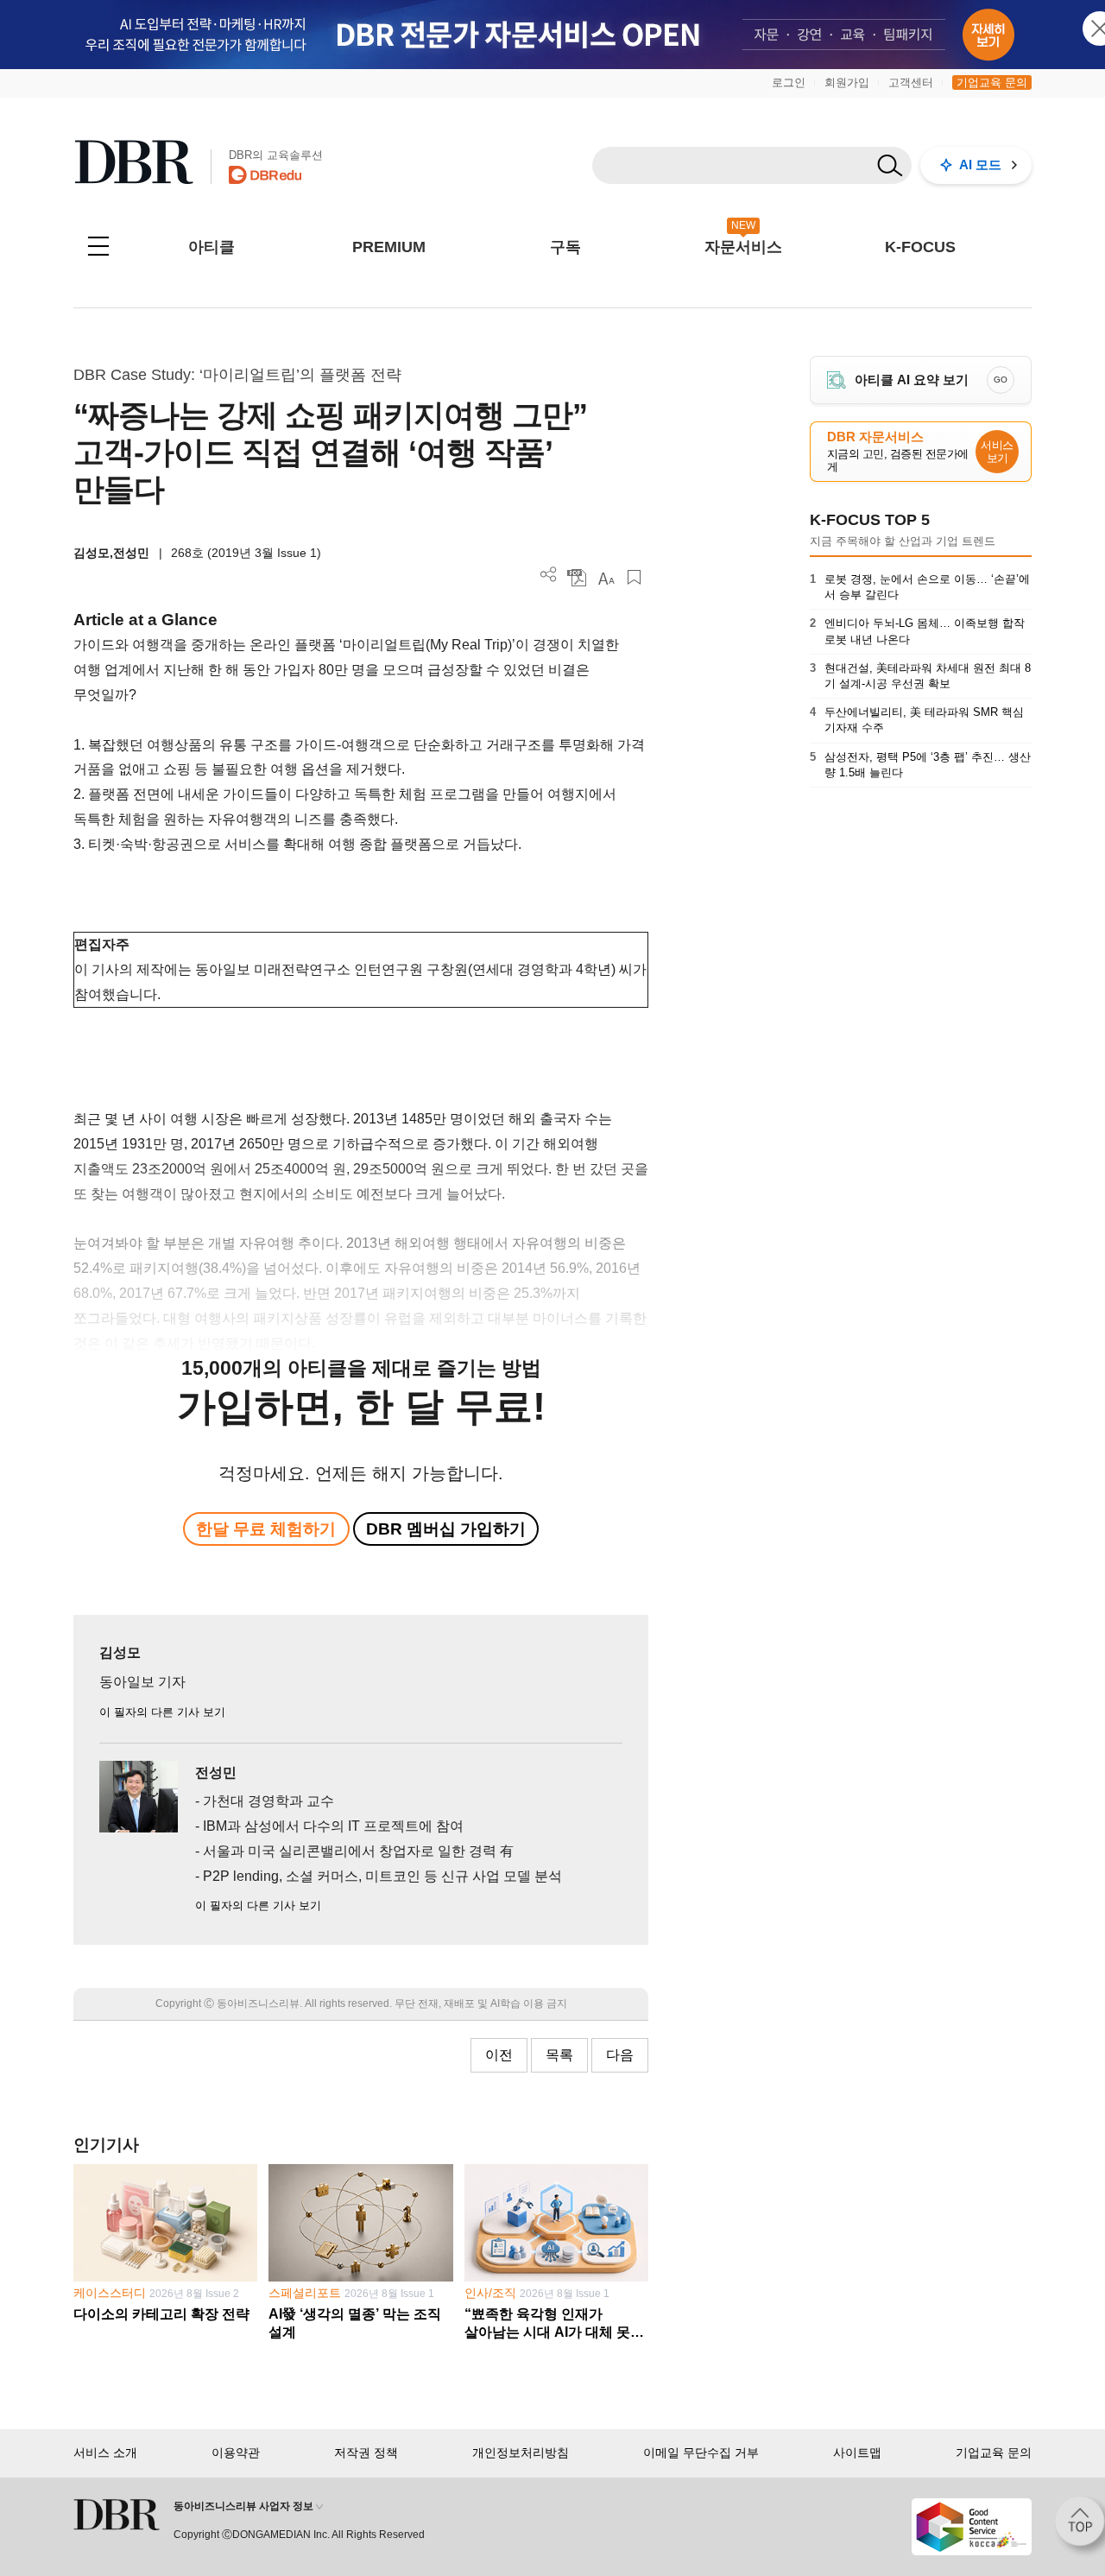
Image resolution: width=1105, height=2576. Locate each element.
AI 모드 (980, 165)
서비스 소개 (105, 2453)
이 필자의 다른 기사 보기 (162, 1712)
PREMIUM (389, 247)
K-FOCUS (920, 247)
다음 (620, 2055)
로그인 (789, 82)
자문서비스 (743, 247)
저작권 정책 (366, 2453)
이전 (499, 2055)
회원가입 (847, 82)
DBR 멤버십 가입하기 (446, 1529)
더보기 (549, 575)
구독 (565, 247)
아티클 (212, 247)
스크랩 (634, 577)
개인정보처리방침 (521, 2453)
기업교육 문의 (992, 82)
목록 (559, 2055)
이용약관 (236, 2453)
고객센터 (911, 82)
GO (1001, 380)
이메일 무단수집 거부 (701, 2453)
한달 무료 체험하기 (266, 1529)
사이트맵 (857, 2453)
